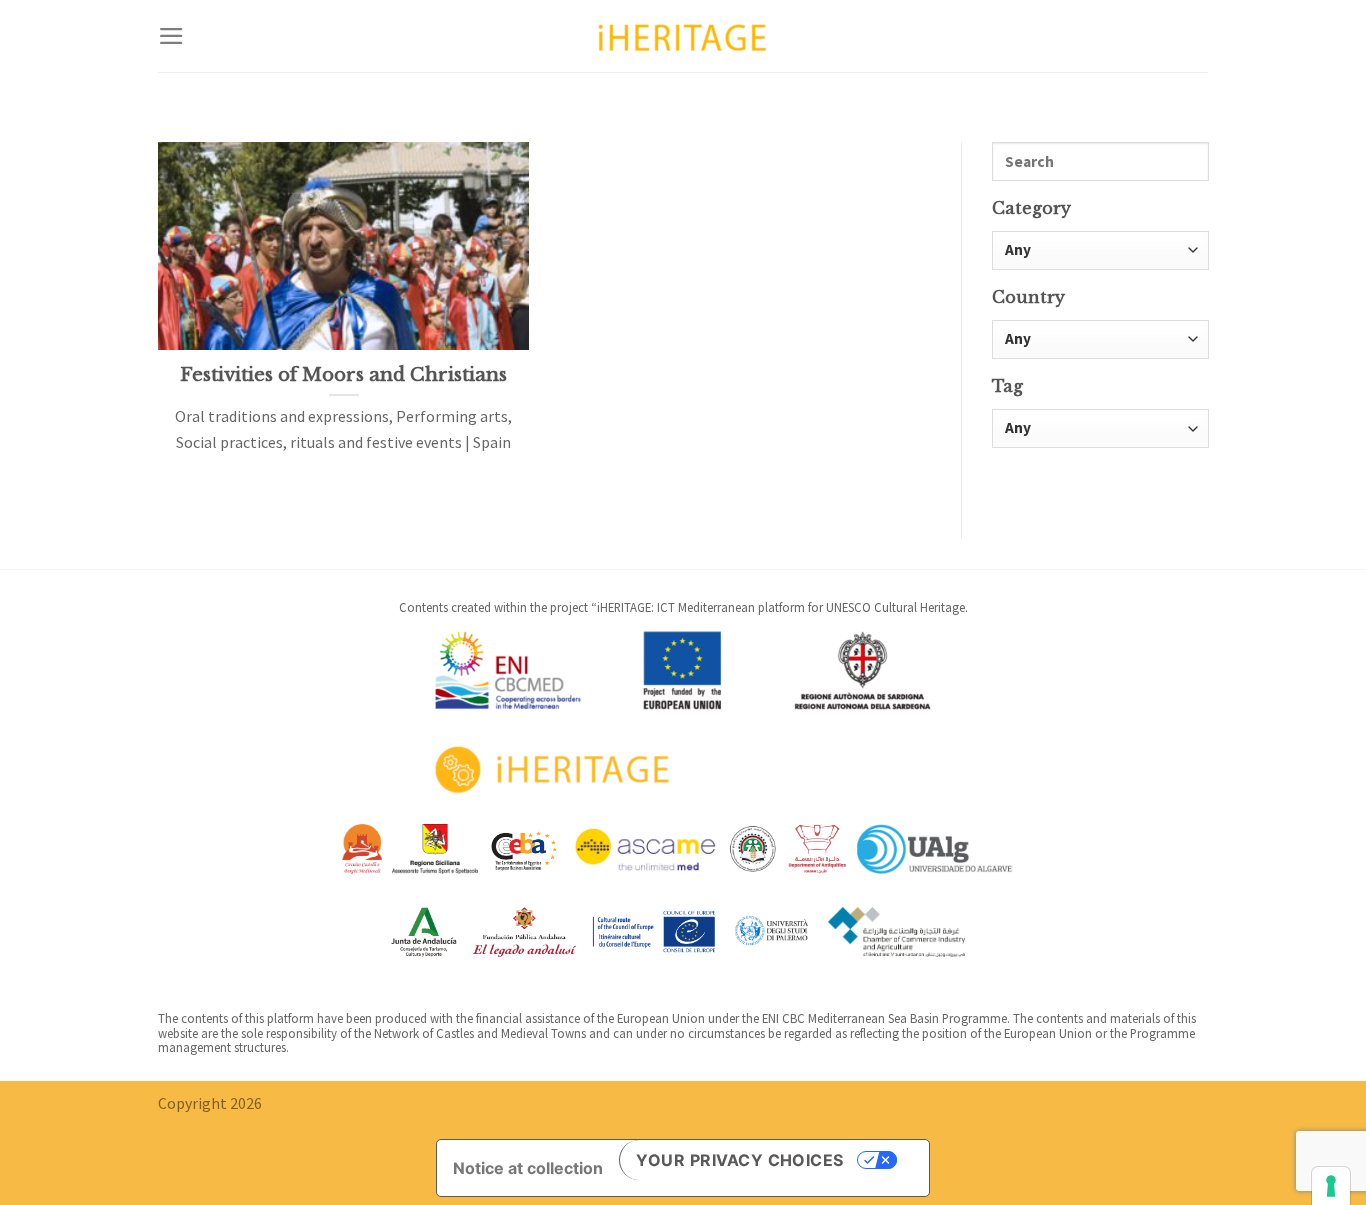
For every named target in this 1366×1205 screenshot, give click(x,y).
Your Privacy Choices (740, 1160)
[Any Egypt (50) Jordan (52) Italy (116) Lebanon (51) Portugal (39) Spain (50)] (1100, 339)
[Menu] (171, 36)
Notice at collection (528, 1168)
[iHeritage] (683, 35)
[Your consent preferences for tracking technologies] (1331, 1186)
